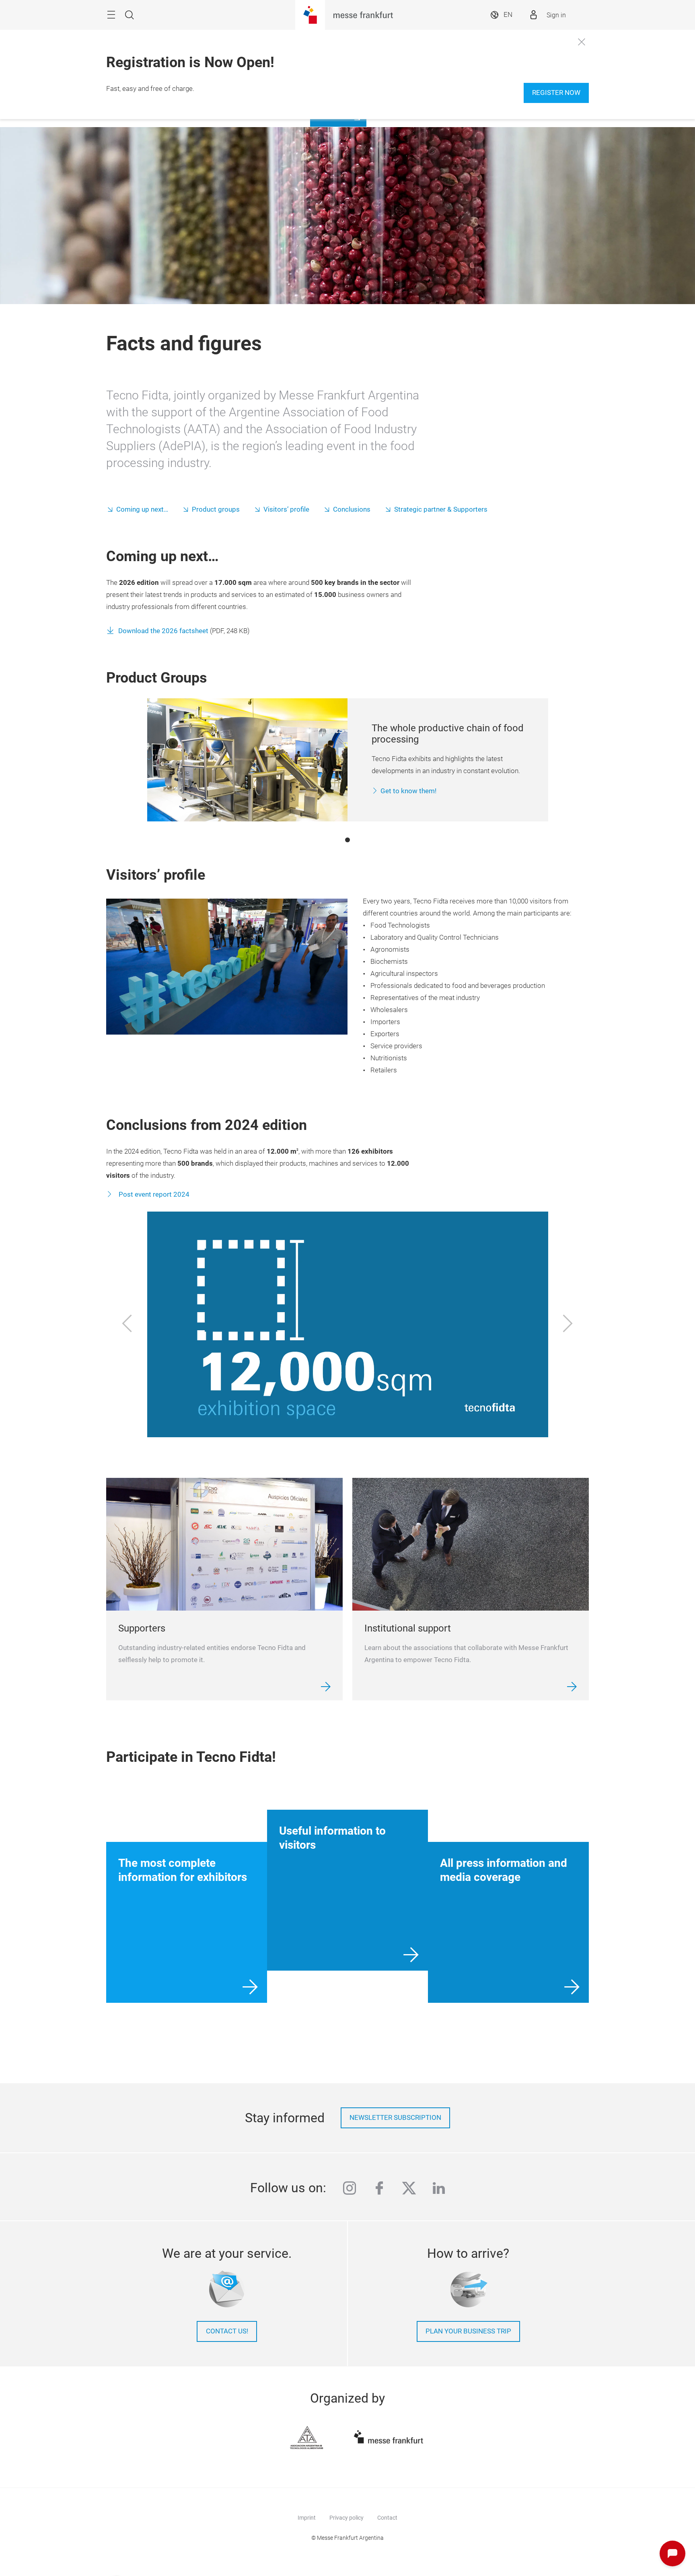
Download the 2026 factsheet (164, 631)
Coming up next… (142, 509)
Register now (556, 93)
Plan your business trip (468, 2331)
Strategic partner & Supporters (441, 509)
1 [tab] (347, 840)
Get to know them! (408, 791)
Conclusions (352, 509)
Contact (387, 2518)
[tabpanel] (348, 760)
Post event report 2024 (153, 1194)
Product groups (216, 509)
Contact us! (227, 2331)
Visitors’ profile (286, 509)
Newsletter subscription (395, 2118)
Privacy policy (346, 2518)
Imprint (307, 2518)
